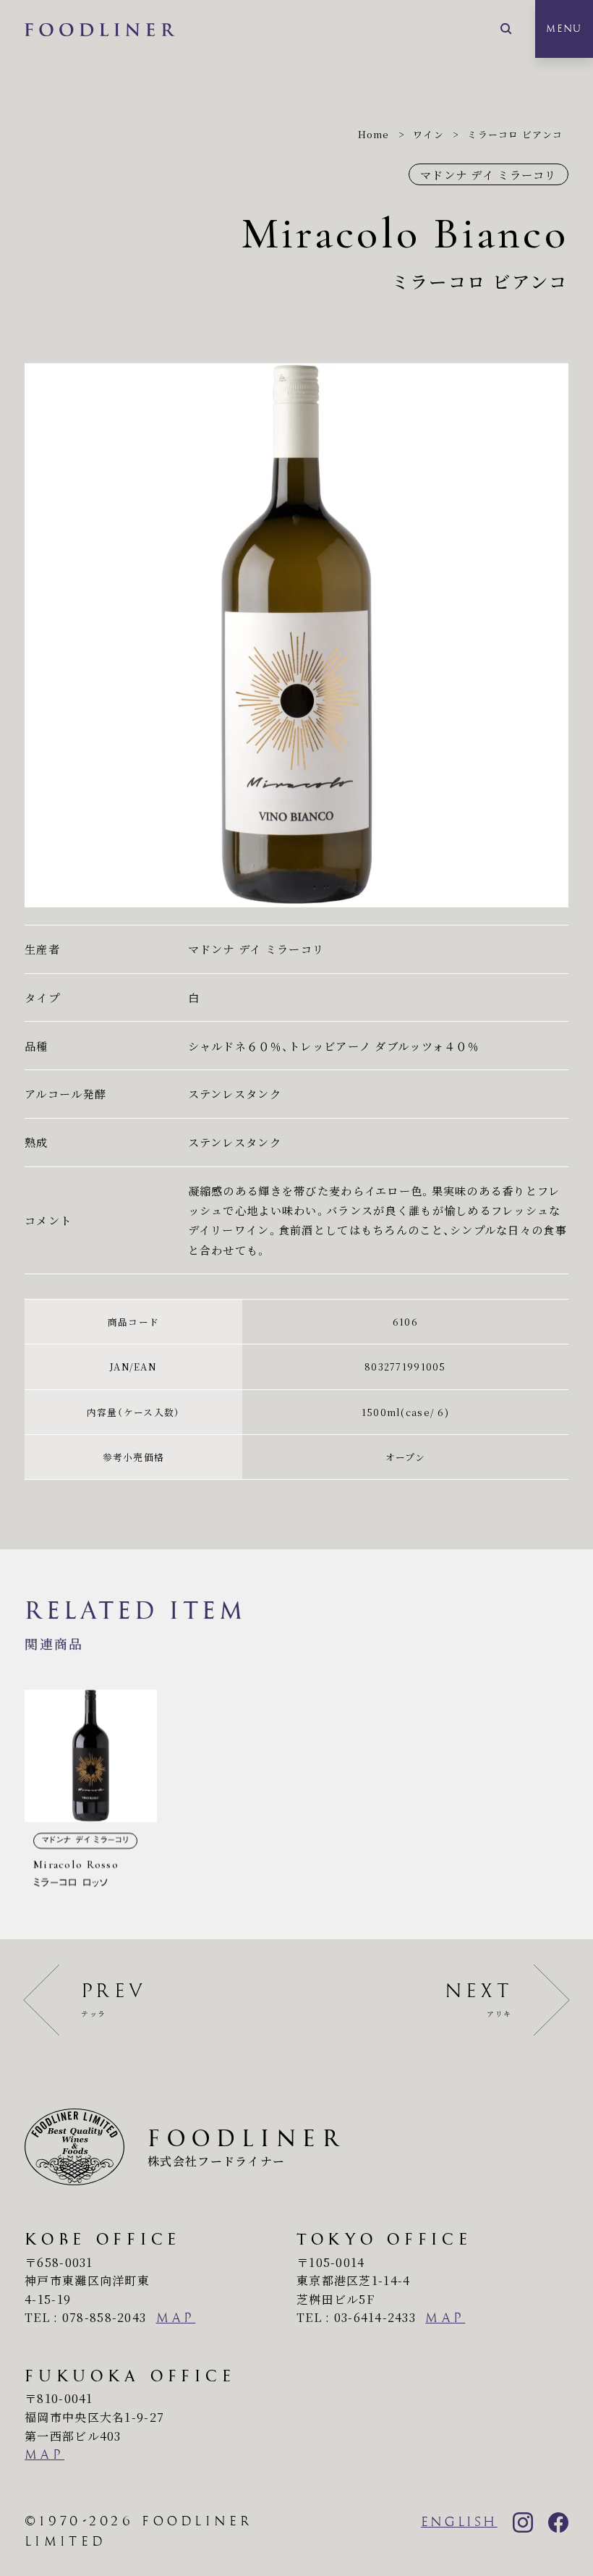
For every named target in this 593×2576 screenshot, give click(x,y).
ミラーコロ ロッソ (91, 1794)
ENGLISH (459, 2522)
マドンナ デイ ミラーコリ (489, 174)
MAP (176, 2318)
